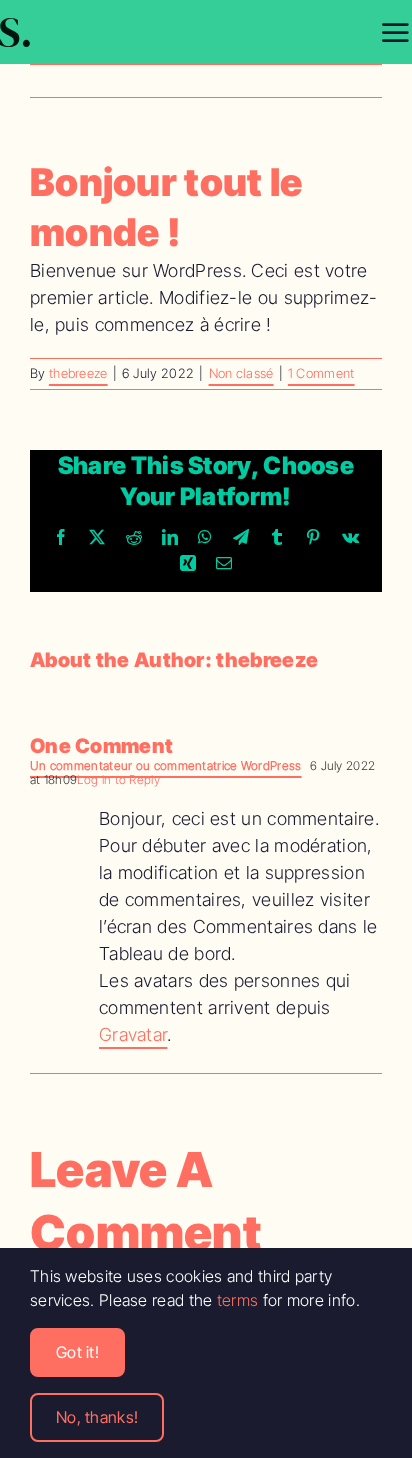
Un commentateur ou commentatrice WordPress (166, 765)
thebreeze (78, 373)
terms (238, 1300)
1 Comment (321, 373)
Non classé (241, 373)
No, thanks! (97, 1417)
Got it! (77, 1352)
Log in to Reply (118, 779)
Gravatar (133, 1034)
